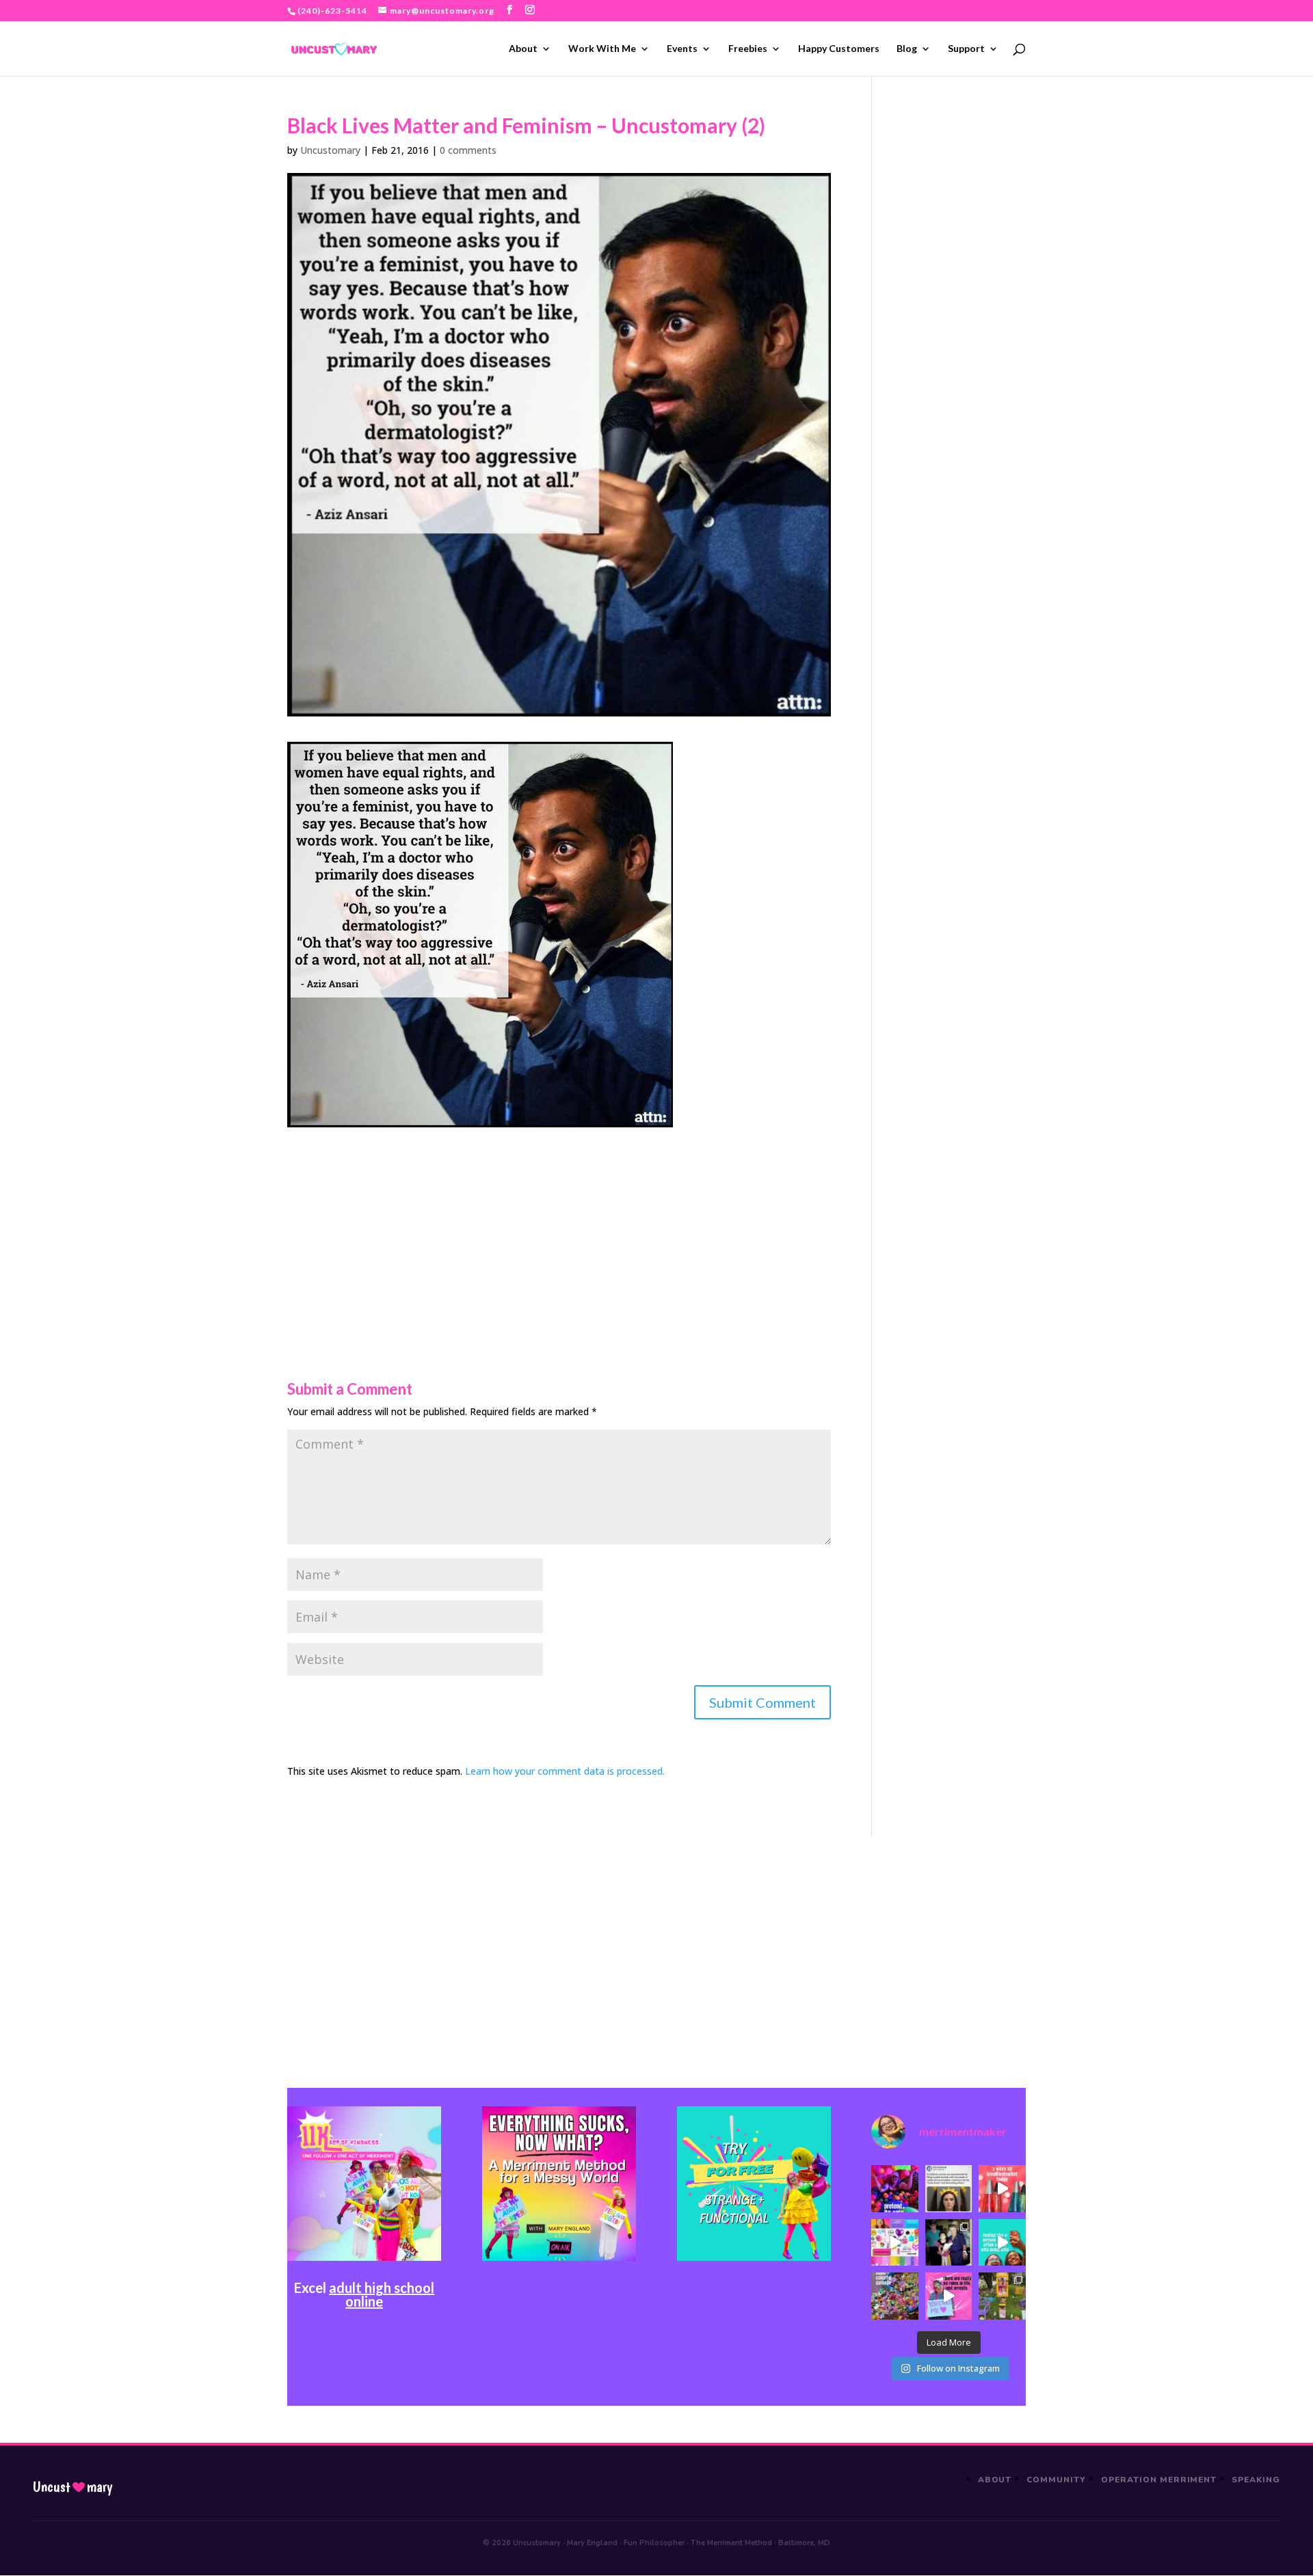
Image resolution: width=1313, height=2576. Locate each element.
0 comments (468, 150)
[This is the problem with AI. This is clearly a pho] (949, 2188)
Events (682, 49)
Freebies (748, 49)
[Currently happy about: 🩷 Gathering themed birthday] (1002, 2296)
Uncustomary (330, 150)
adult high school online (382, 2294)
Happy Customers (839, 49)
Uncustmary (72, 2487)
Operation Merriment (1159, 2480)
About (523, 49)
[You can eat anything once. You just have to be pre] (949, 2296)
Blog (907, 49)
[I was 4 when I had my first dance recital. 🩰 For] (949, 2242)
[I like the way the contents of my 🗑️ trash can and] (894, 2296)
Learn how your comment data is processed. (565, 1771)
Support (966, 49)
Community (1056, 2480)
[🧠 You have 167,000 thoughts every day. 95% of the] (1002, 2188)
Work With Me (602, 49)
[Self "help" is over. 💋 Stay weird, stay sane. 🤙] (1002, 2242)
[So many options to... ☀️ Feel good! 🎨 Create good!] (894, 2242)
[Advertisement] (559, 1223)
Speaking (1256, 2480)
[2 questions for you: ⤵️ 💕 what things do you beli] (894, 2188)
